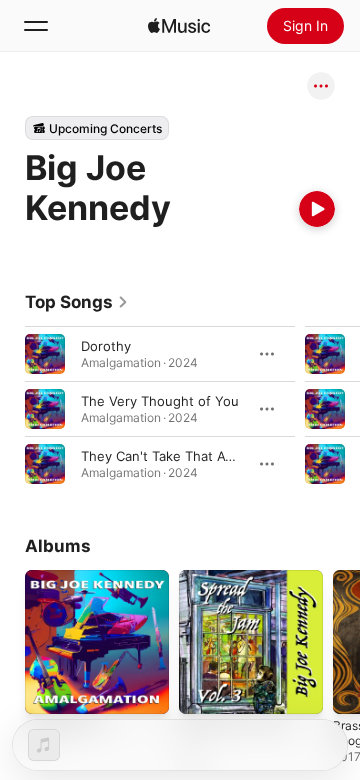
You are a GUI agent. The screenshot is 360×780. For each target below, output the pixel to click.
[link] (77, 302)
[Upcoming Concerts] (97, 128)
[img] (179, 26)
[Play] (317, 209)
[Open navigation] (36, 26)
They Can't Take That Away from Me (194, 456)
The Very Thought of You (160, 401)
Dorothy (106, 346)
